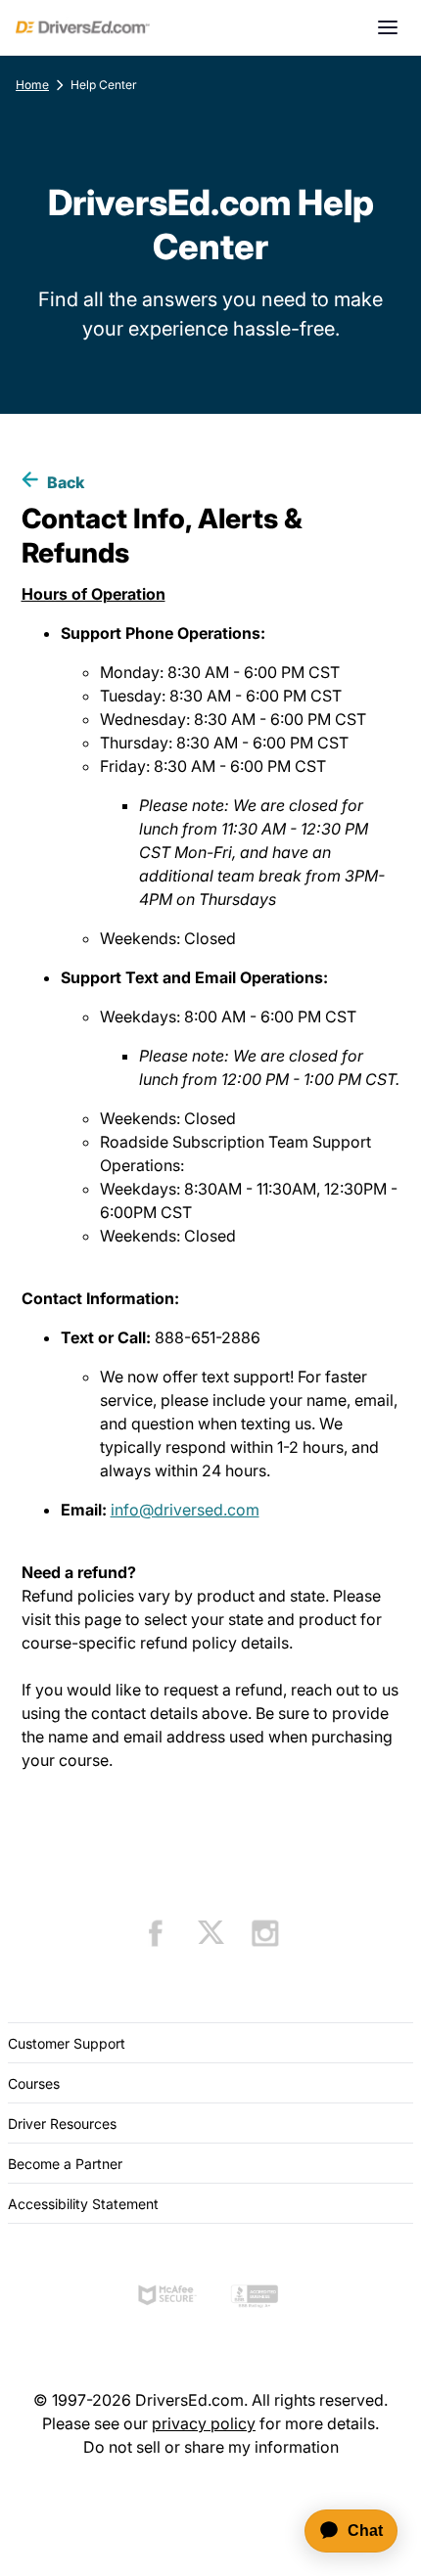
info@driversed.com (185, 1510)
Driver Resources (62, 2124)
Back (66, 482)
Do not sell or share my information (211, 2447)
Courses (34, 2083)
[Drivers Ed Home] (83, 27)
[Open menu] (388, 27)
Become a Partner (65, 2164)
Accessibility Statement (83, 2204)
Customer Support (67, 2043)
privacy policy (204, 2423)
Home (32, 85)
